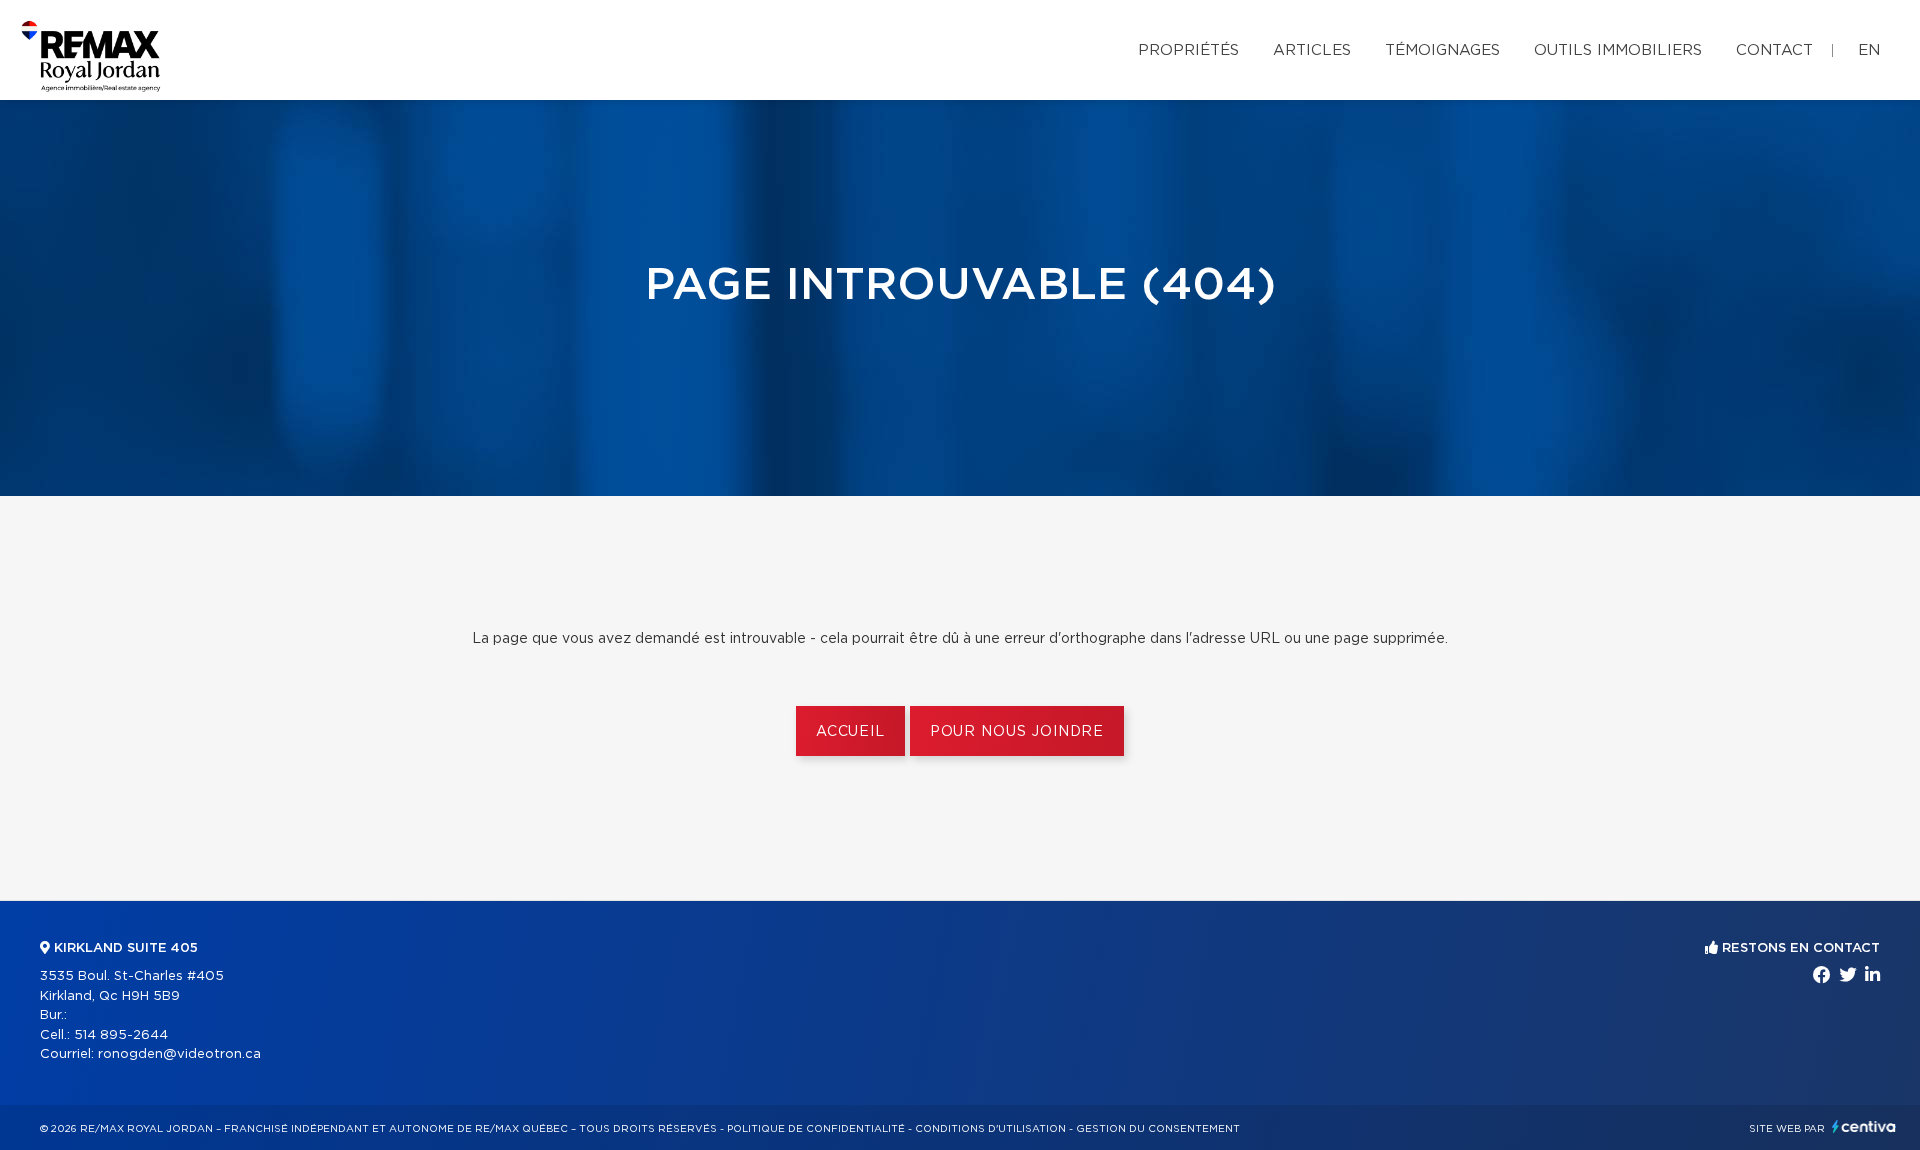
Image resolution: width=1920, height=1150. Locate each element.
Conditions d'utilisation (990, 1129)
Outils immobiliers (1618, 50)
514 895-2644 (121, 1035)
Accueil (850, 732)
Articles (1312, 50)
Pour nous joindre (1017, 732)
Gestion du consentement (1158, 1129)
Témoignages (1442, 50)
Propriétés (1188, 50)
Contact (1774, 50)
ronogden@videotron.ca (179, 1054)
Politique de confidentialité (816, 1129)
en (1869, 50)
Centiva (1864, 1126)
